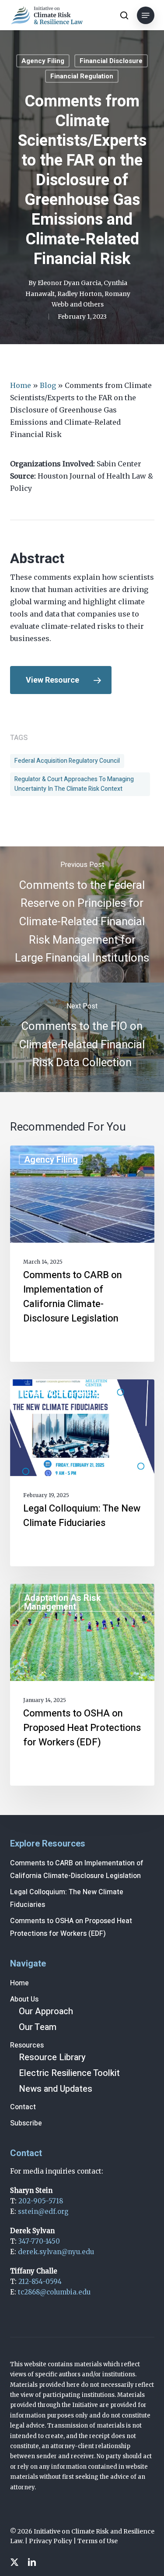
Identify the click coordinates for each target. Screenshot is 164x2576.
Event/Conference (60, 1393)
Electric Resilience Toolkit (69, 2073)
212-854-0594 (40, 2282)
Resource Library (52, 2057)
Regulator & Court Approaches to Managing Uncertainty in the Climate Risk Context (74, 784)
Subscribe (26, 2123)
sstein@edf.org (43, 2211)
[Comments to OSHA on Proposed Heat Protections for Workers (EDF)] (82, 1685)
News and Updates (56, 2089)
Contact (23, 2107)
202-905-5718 (41, 2201)
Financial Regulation (82, 76)
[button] (146, 15)
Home (21, 385)
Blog (48, 385)
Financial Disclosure (111, 61)
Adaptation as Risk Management (63, 1602)
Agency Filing (43, 61)
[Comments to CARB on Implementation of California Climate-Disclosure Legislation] (82, 1254)
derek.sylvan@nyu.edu (56, 2252)
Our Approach (46, 2011)
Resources (27, 2045)
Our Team (38, 2027)
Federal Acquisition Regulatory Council (67, 761)
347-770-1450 (39, 2241)
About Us (24, 1999)
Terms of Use (98, 2541)
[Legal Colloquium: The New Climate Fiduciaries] (82, 1473)
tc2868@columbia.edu (54, 2292)
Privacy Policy (51, 2541)
